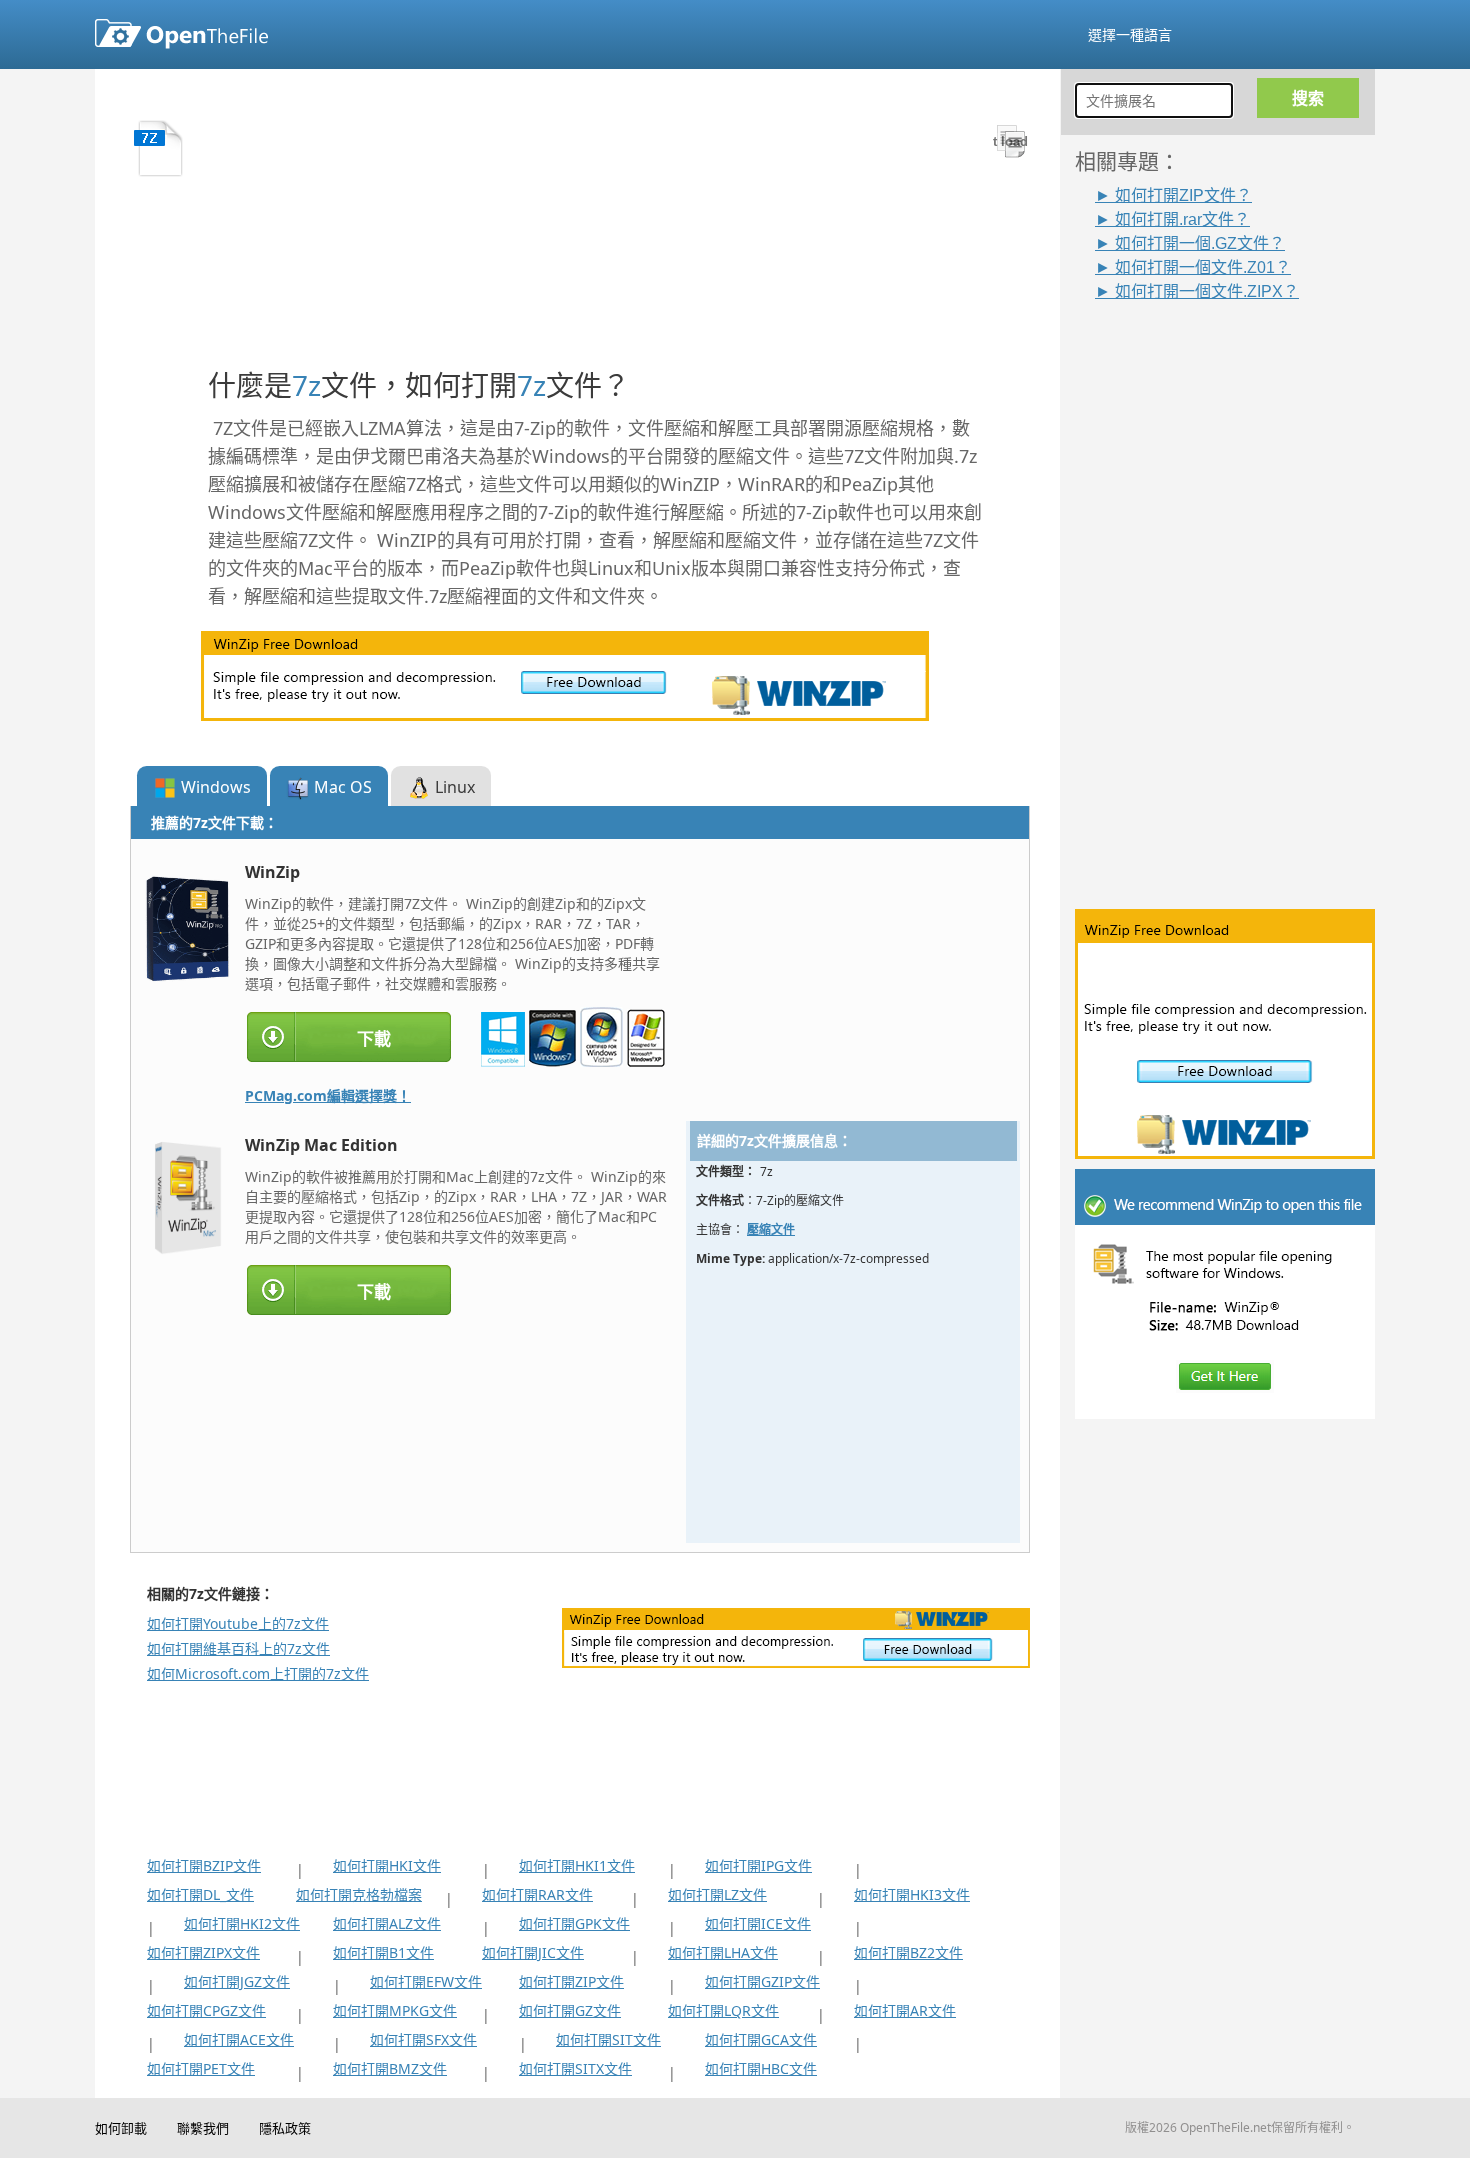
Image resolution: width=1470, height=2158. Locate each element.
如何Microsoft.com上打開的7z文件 (258, 1673)
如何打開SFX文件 (423, 2039)
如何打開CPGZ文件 (206, 2010)
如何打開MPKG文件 (395, 2010)
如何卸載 (121, 2128)
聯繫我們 (203, 2128)
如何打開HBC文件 (761, 2068)
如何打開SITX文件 (575, 2068)
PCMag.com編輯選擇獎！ (328, 1095)
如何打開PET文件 (201, 2068)
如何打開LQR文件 (723, 2010)
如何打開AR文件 (905, 2010)
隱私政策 (285, 2128)
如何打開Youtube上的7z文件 (238, 1623)
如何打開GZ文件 (570, 2010)
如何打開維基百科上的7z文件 (238, 1648)
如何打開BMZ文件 (390, 2068)
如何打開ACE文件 (239, 2039)
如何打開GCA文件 (761, 2039)
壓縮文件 (771, 1229)
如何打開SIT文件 (608, 2039)
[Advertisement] (1235, 599)
